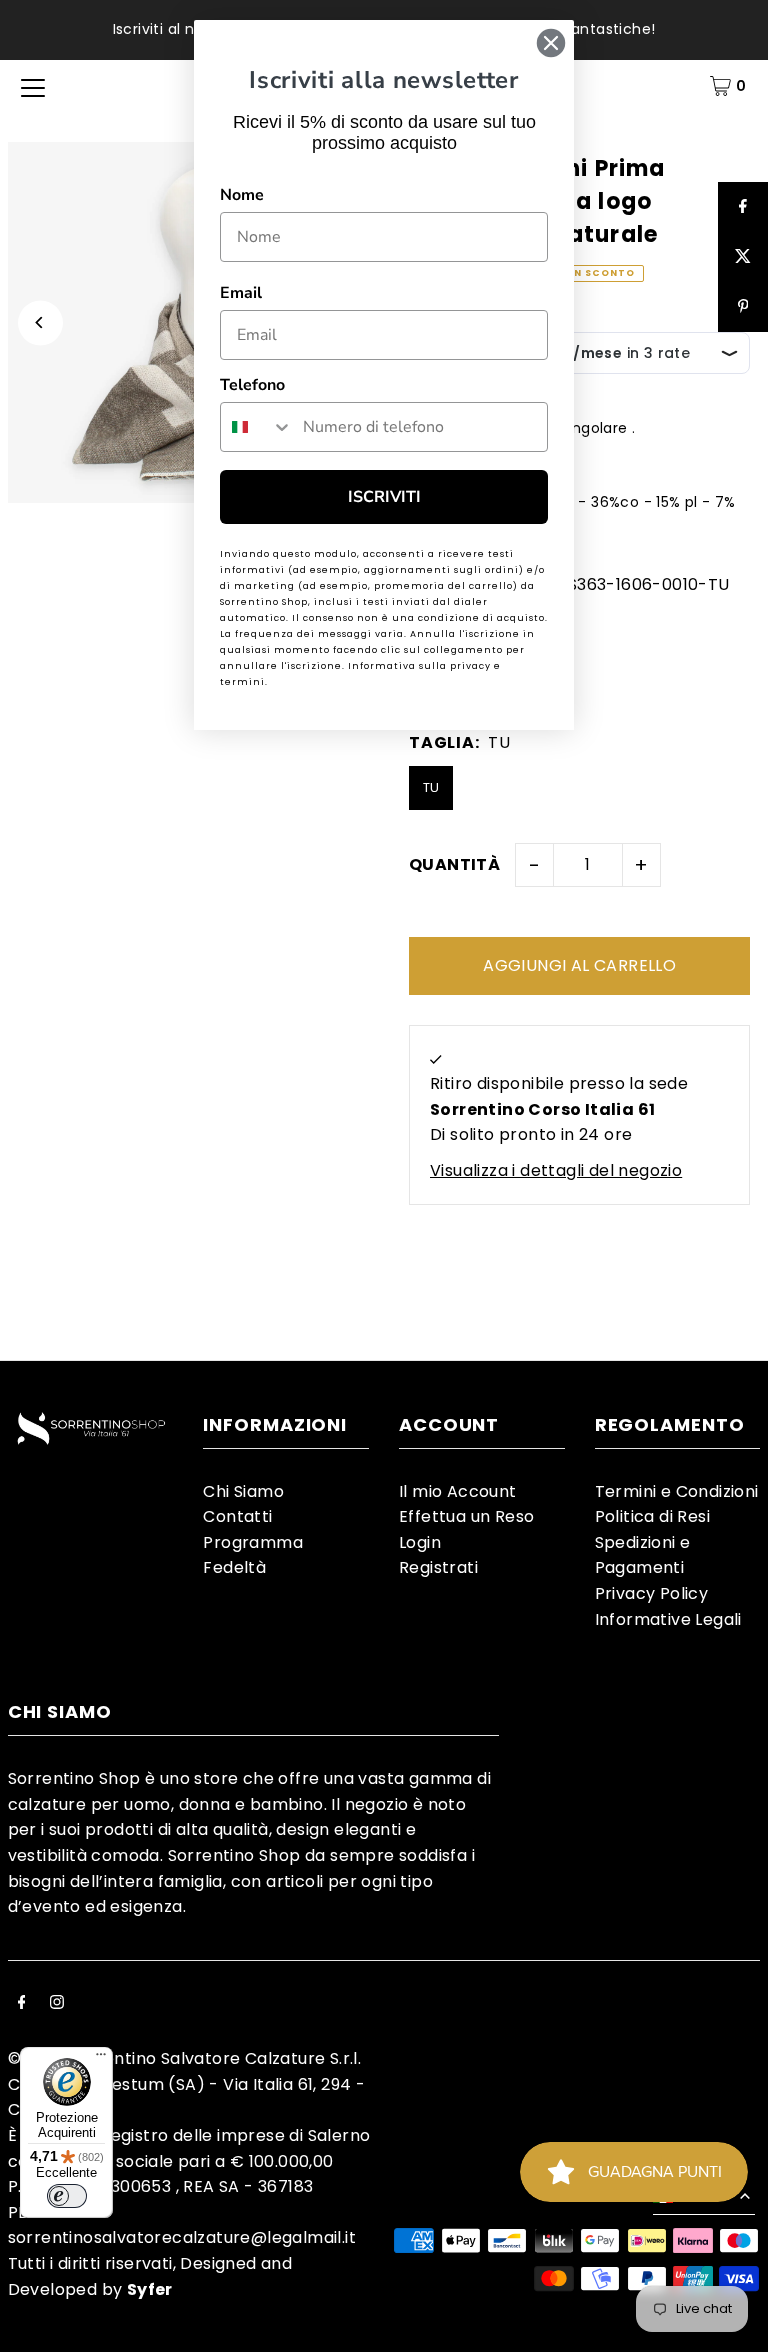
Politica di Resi (652, 1516)
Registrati (438, 1567)
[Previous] (40, 322)
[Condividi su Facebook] (743, 207)
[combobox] (257, 427)
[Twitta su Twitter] (743, 257)
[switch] (67, 2196)
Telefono (252, 385)
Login (420, 1542)
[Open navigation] (33, 86)
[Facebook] (22, 2004)
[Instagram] (57, 2004)
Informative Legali (668, 1619)
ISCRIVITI (384, 497)
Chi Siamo (243, 1491)
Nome (242, 195)
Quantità (454, 864)
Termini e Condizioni (677, 1491)
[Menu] (101, 2059)
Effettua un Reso (466, 1516)
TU (431, 787)
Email (241, 293)
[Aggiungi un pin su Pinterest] (743, 307)
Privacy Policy (652, 1593)
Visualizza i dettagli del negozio (556, 1170)
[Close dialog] (551, 43)
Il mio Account (458, 1491)
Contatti (237, 1516)
